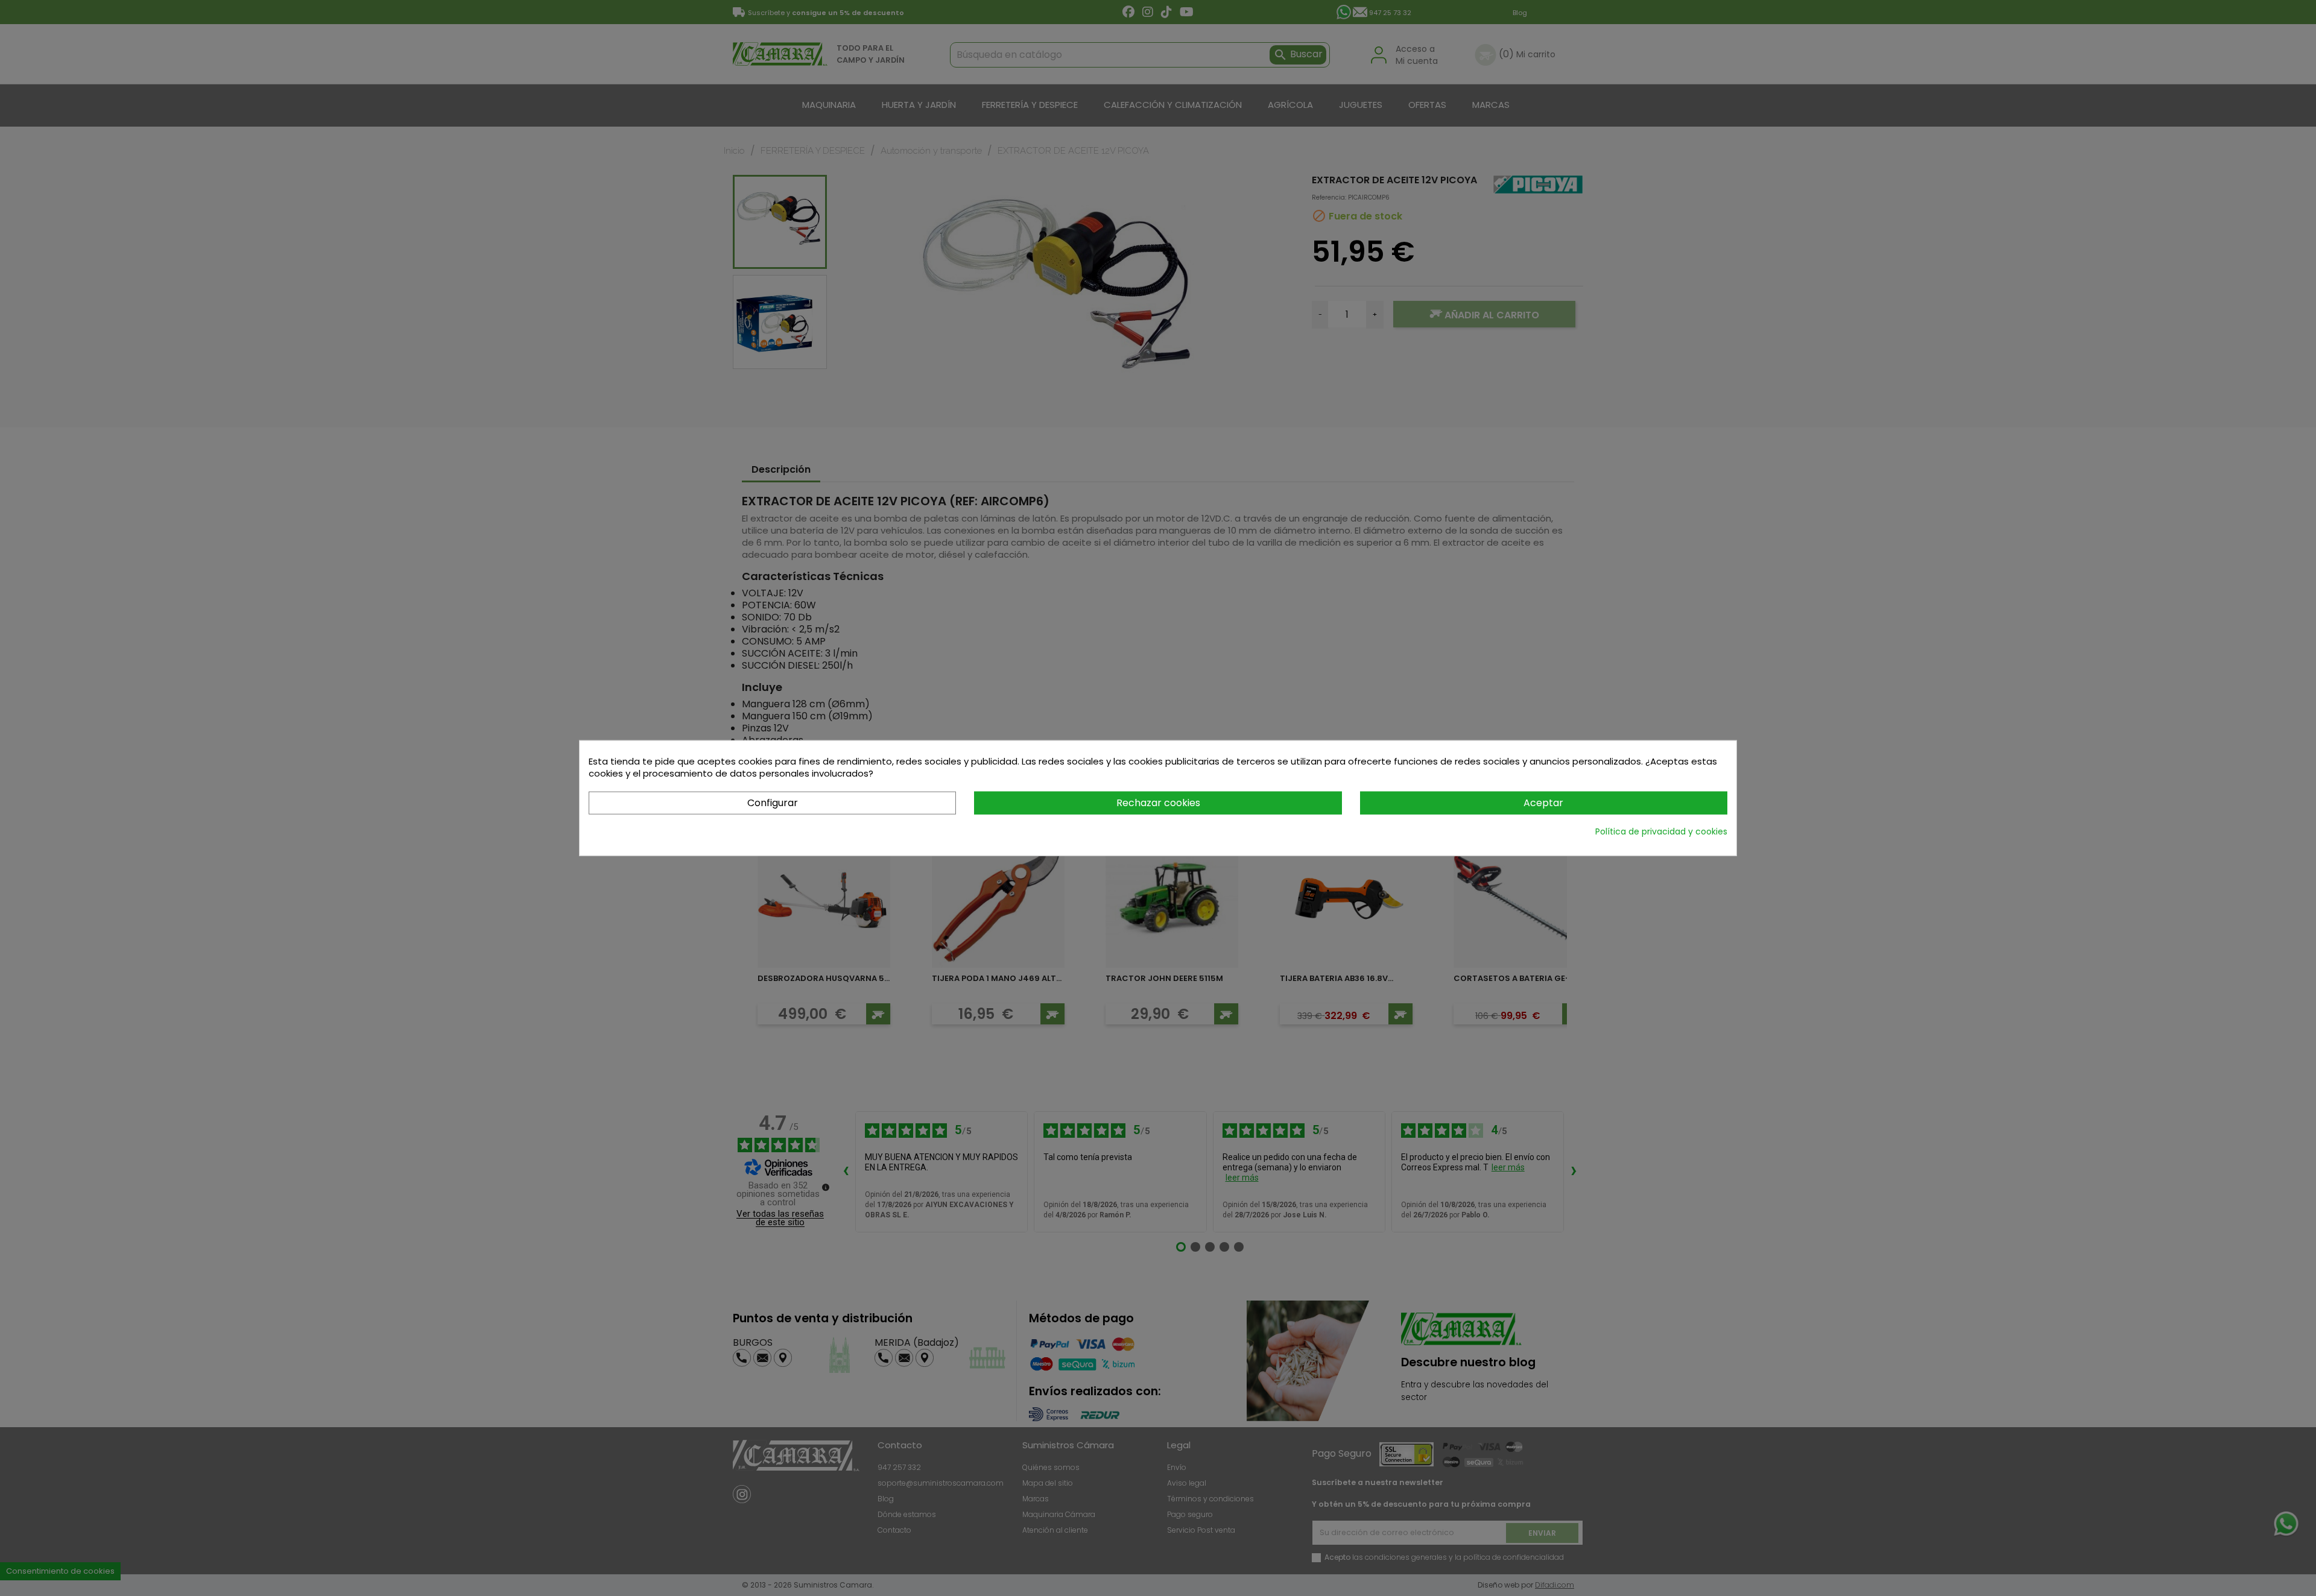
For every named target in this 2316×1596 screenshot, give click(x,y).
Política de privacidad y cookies (1661, 831)
